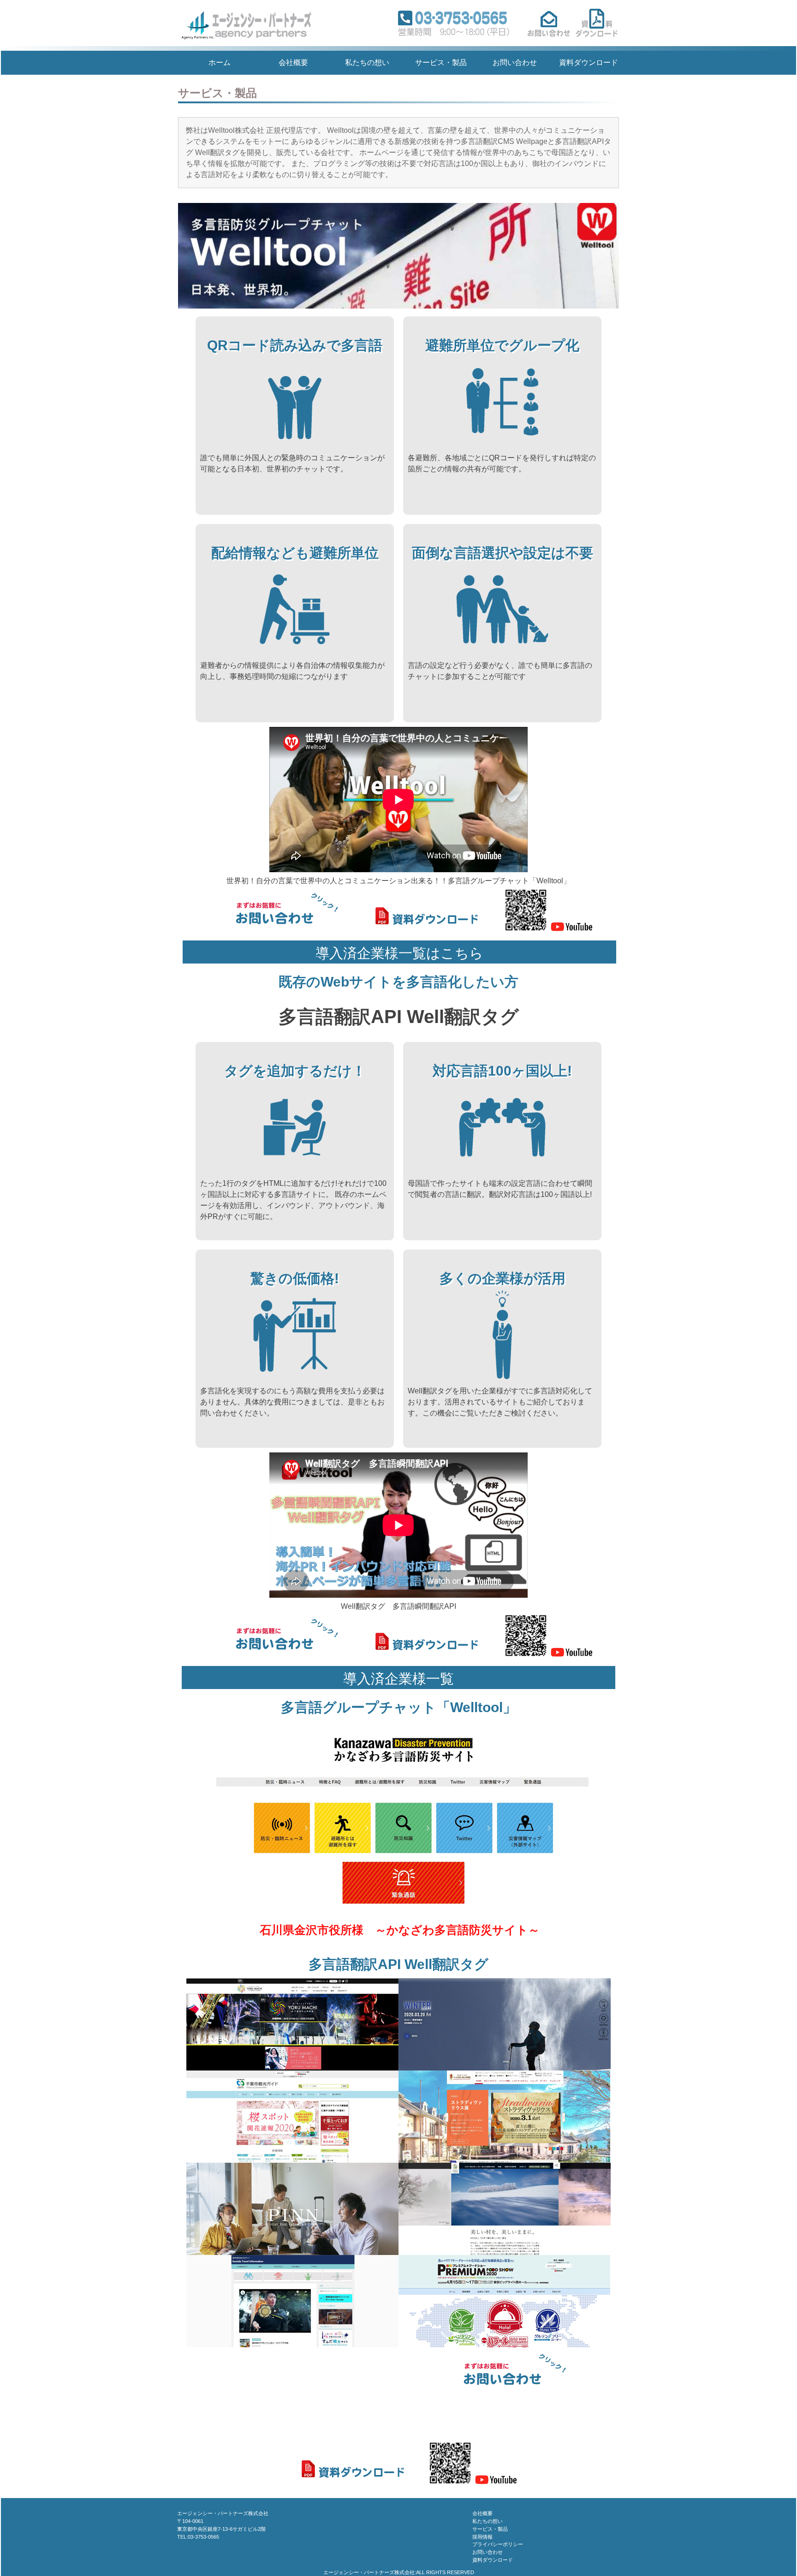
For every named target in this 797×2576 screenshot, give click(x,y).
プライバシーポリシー (498, 2544)
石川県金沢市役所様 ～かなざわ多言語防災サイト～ (400, 1930)
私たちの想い (367, 62)
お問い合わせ (515, 62)
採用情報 (482, 2537)
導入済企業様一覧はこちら (399, 953)
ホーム (220, 62)
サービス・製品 (441, 62)
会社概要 (293, 62)
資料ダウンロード (589, 62)
